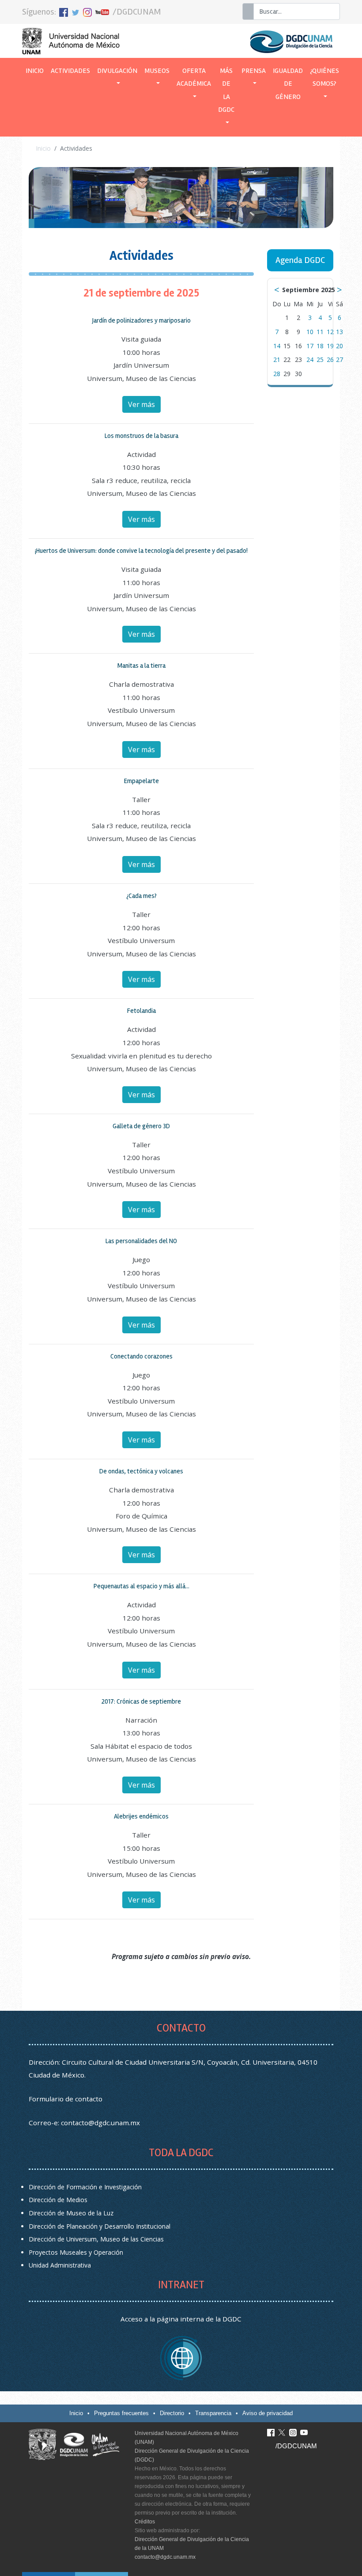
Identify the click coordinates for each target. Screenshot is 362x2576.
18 (320, 346)
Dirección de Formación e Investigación (85, 2187)
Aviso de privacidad (268, 2413)
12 (330, 332)
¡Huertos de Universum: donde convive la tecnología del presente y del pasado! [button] (141, 551)
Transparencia (213, 2413)
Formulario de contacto (66, 2099)
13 (339, 332)
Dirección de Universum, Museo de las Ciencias (96, 2239)
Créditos (145, 2522)
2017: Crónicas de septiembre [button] (141, 1701)
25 (320, 360)
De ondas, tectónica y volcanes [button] (141, 1471)
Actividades (70, 71)
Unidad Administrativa (60, 2265)
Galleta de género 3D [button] (141, 1126)
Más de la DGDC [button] (226, 90)
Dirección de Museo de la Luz (71, 2213)
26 (330, 360)
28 (277, 374)
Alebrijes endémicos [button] (141, 1816)
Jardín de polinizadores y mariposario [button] (141, 320)
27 (339, 360)
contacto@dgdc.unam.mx (100, 2123)
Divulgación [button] (117, 71)
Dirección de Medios (58, 2200)
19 (330, 346)
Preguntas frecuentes (121, 2413)
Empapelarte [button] (141, 781)
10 (310, 332)
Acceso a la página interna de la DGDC (181, 2319)
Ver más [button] (141, 404)
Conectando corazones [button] (141, 1356)
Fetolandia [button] (141, 1011)
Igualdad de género (288, 84)
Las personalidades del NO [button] (141, 1241)
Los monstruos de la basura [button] (141, 436)
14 (277, 346)
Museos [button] (157, 71)
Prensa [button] (254, 71)
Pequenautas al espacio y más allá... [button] (141, 1586)
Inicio (36, 71)
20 (339, 346)
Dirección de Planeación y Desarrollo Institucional (100, 2226)
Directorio (172, 2413)
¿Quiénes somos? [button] (324, 77)
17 (310, 346)
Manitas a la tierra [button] (141, 666)
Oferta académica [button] (194, 77)
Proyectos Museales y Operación (76, 2252)
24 (310, 360)
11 (320, 332)
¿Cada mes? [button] (141, 896)
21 (277, 360)
